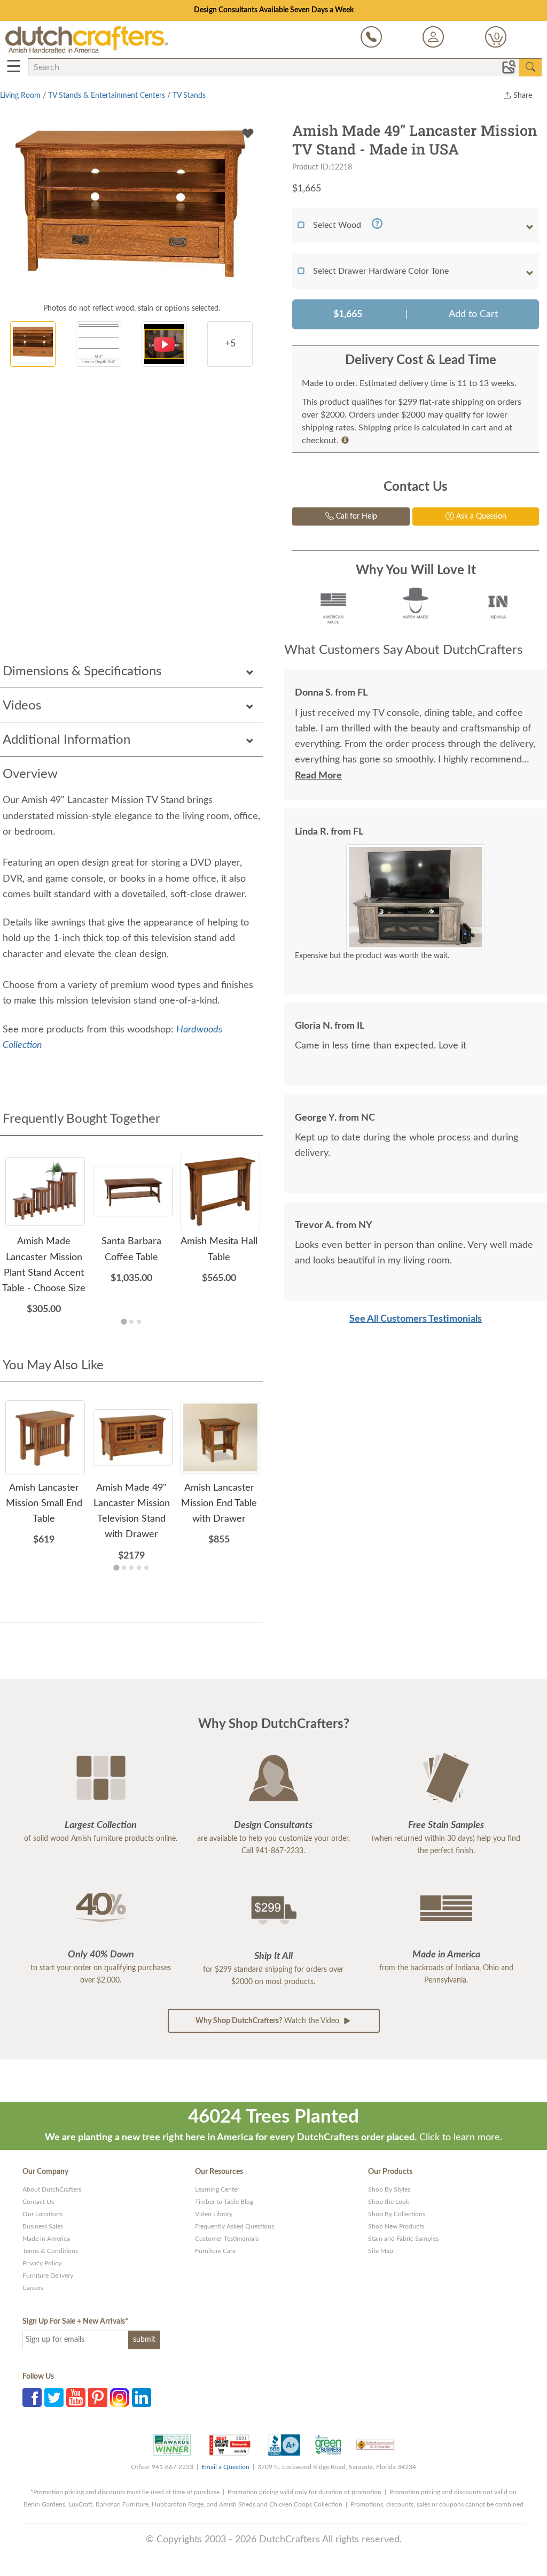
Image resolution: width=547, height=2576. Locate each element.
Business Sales (43, 2226)
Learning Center (217, 2189)
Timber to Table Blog (224, 2202)
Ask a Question (480, 516)
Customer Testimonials (227, 2239)
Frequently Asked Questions (235, 2226)
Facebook (32, 2397)
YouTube (76, 2397)
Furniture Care (215, 2251)
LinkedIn (142, 2397)
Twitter (54, 2397)
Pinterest (98, 2397)
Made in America (46, 2239)
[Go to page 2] (131, 1322)
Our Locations (42, 2214)
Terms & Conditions (50, 2251)
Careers (33, 2288)
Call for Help (355, 516)
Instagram (120, 2397)
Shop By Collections (397, 2214)
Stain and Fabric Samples (403, 2239)
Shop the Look (389, 2202)
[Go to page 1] (124, 1321)
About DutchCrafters (52, 2189)
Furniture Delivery (48, 2276)
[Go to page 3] (139, 1322)
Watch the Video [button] (268, 2021)
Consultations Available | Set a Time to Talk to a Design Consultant (274, 10)
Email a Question (225, 2467)
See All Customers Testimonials (416, 1319)
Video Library (214, 2214)
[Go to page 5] (146, 1568)
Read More (318, 776)
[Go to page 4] (139, 1568)
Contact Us (38, 2202)
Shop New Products (396, 2226)
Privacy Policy (42, 2263)
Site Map (381, 2251)
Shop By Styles (389, 2189)
